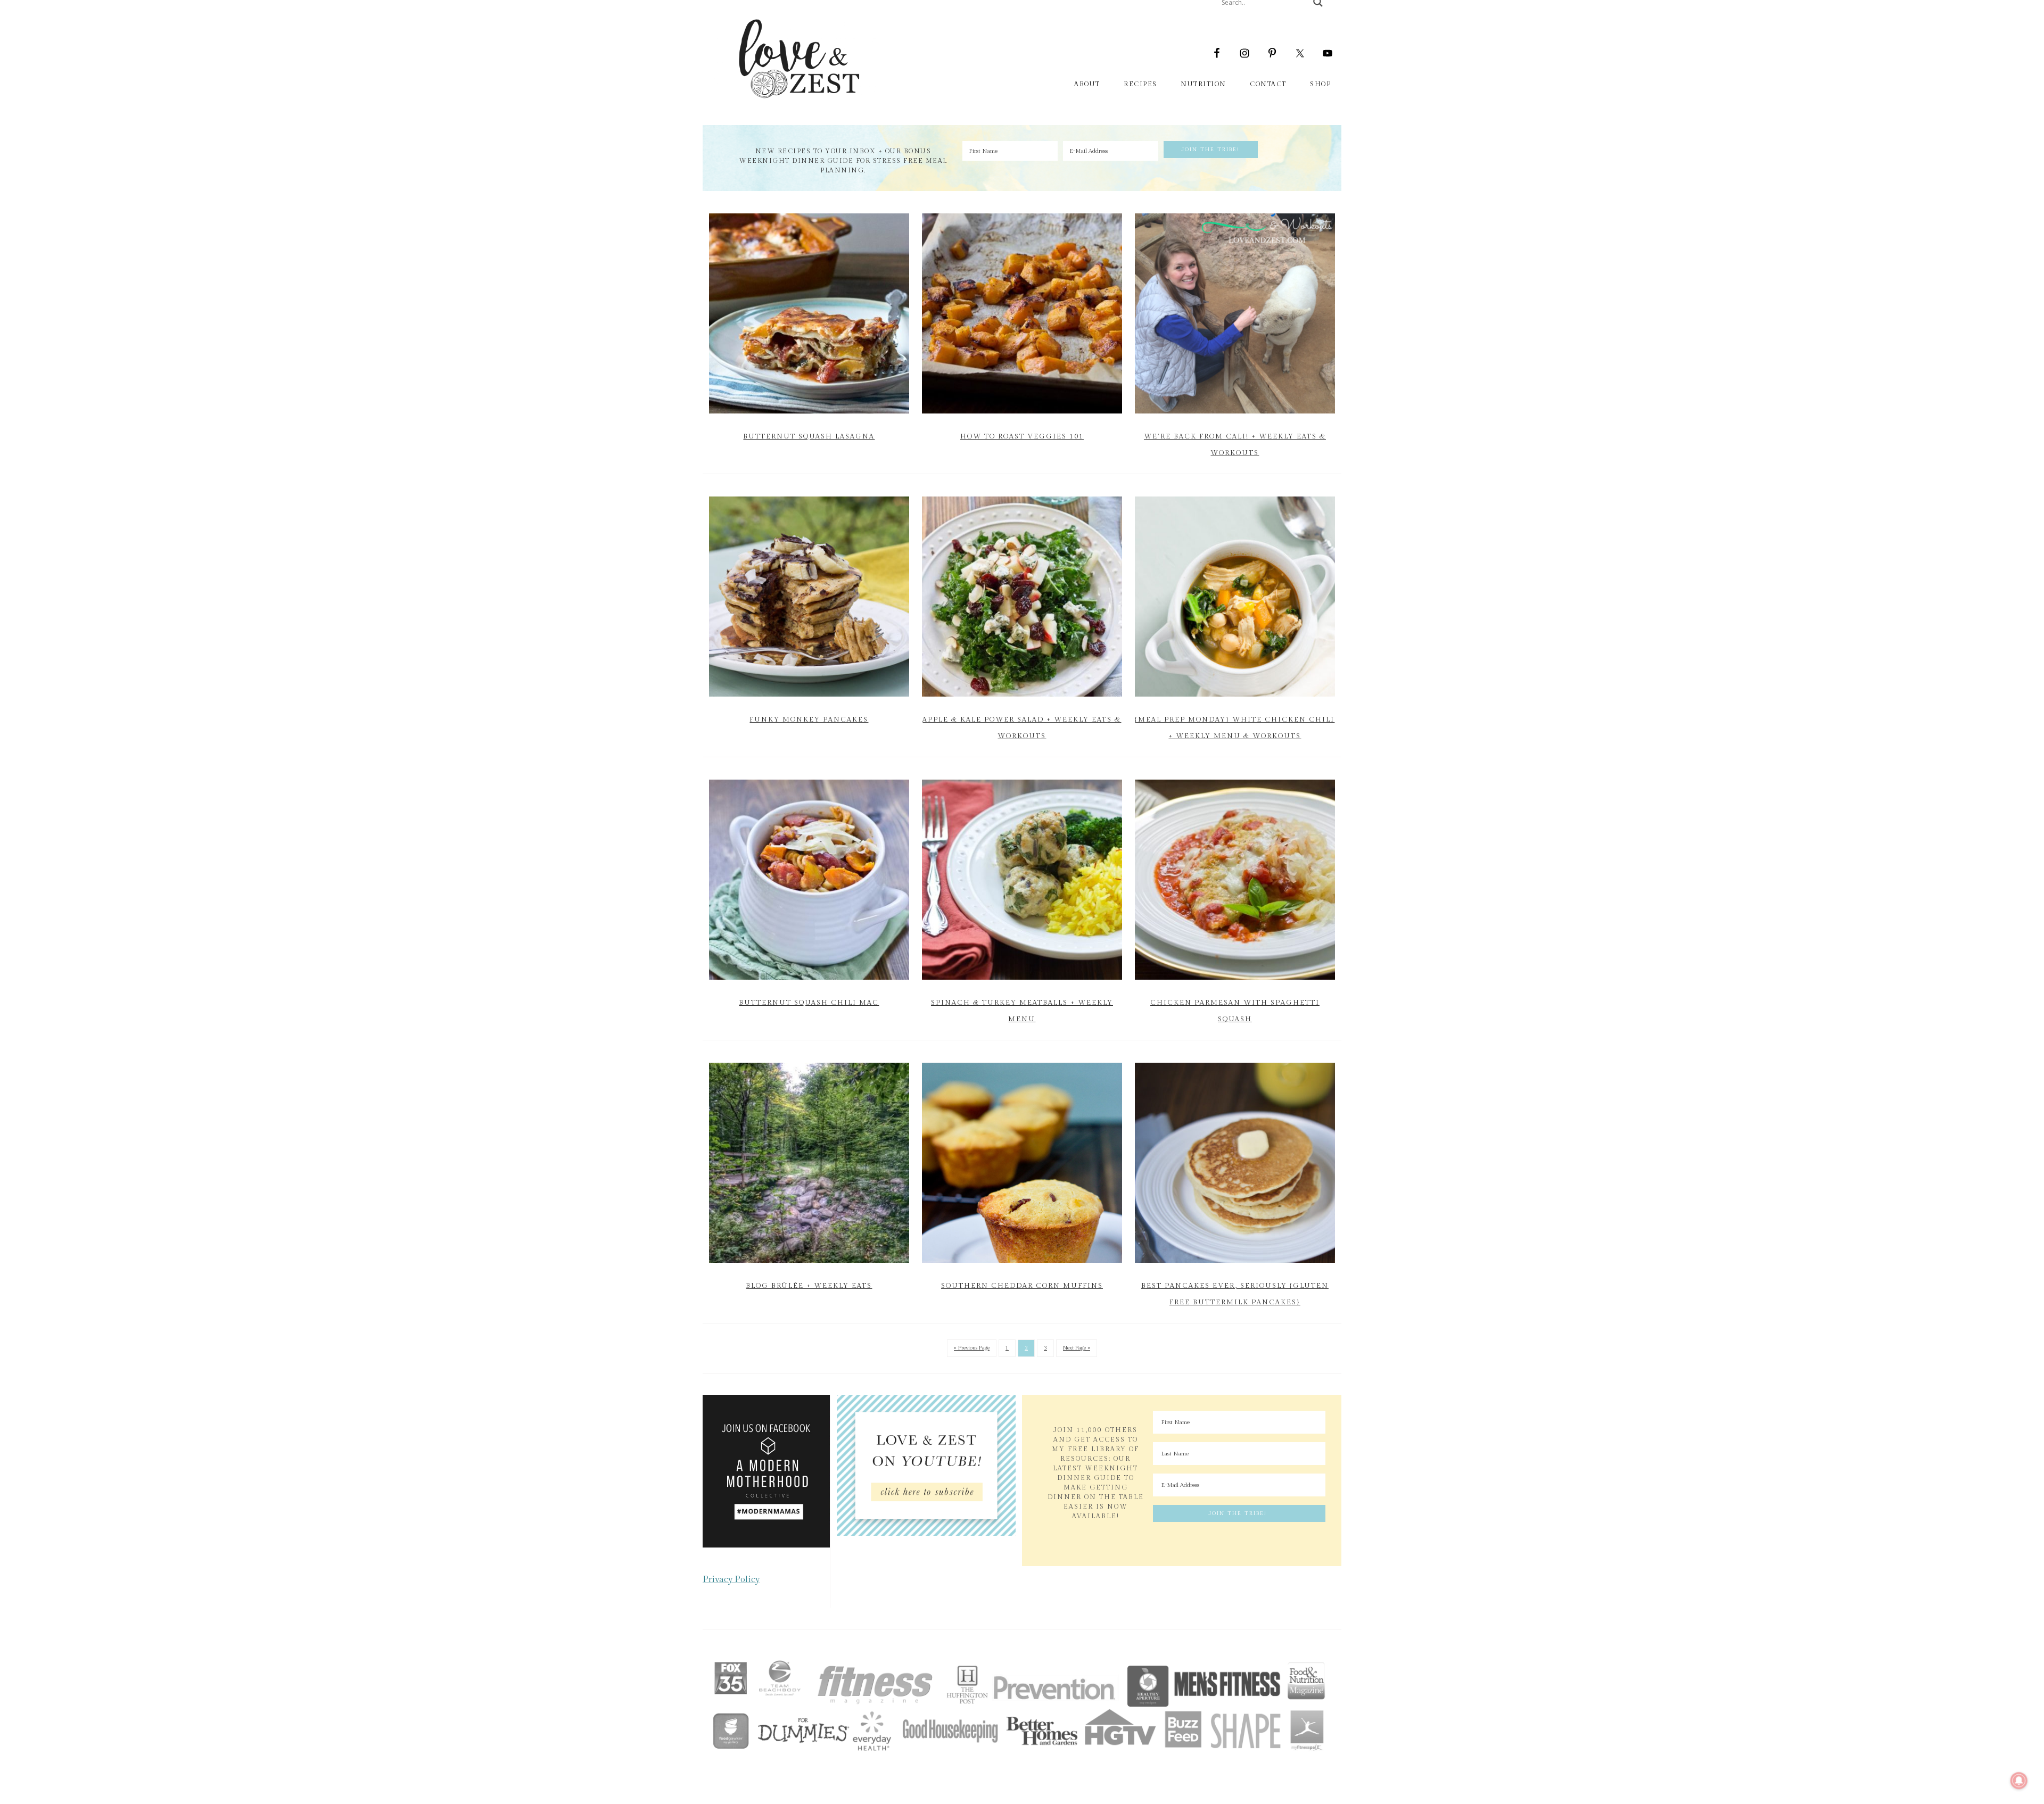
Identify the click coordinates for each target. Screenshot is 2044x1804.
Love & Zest (798, 59)
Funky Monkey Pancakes (809, 719)
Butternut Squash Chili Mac (809, 1003)
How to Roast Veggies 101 (1022, 436)
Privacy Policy (731, 1579)
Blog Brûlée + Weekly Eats (809, 1286)
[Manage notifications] (2019, 1781)
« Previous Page (972, 1348)
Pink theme (1027, 1645)
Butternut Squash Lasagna (809, 436)
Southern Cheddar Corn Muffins (1022, 1286)
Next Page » (1077, 1348)
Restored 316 (1083, 1645)
